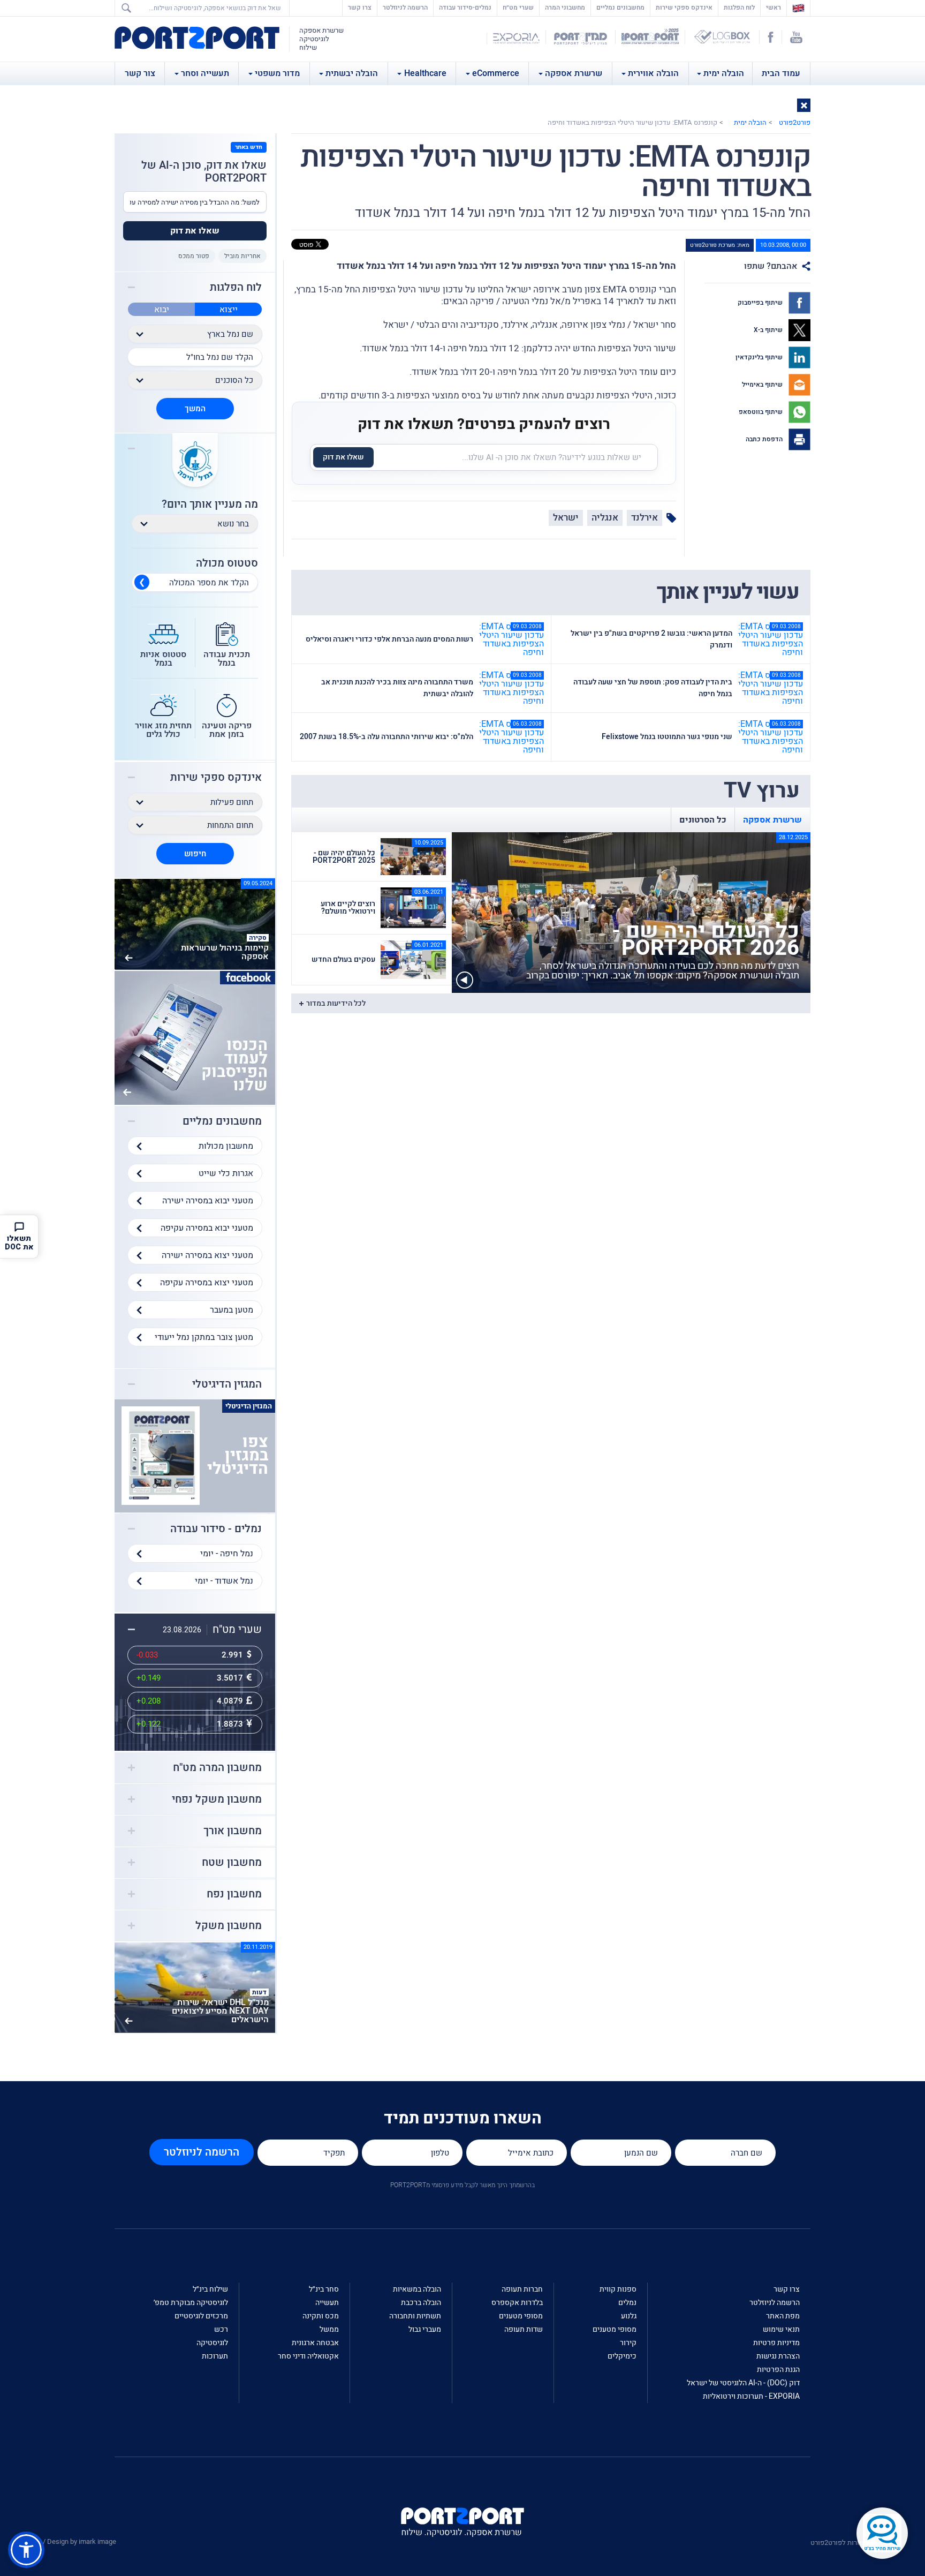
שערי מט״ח (518, 7)
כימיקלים (622, 2356)
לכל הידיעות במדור (336, 1003)
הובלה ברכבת (421, 2303)
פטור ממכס (194, 256)
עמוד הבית (781, 73)
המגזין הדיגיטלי (227, 1384)
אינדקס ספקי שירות (684, 7)
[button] (804, 105)
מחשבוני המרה (565, 7)
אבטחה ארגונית (315, 2343)
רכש (221, 2329)
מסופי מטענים (615, 2329)
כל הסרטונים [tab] (703, 820)
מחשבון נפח (234, 1894)
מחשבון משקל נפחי (217, 1799)
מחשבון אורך (233, 1831)
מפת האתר (783, 2316)
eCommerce (496, 73)
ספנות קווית (618, 2289)
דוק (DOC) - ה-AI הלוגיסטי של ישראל (743, 2383)
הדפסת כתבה (765, 439)
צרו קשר (360, 7)
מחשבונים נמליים (620, 7)
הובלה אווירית (653, 73)
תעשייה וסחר (205, 73)
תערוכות (215, 2356)
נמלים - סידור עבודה (216, 1529)
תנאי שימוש (781, 2329)
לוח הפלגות (739, 7)
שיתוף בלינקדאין (760, 357)
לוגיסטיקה (212, 2343)
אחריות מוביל (242, 256)
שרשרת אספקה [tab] (772, 820)
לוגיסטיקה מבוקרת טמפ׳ (191, 2303)
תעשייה (327, 2303)
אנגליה (605, 518)
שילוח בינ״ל (210, 2289)
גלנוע (629, 2316)
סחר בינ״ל (324, 2289)
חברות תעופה (522, 2289)
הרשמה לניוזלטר (405, 7)
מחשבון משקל (229, 1926)
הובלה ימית (724, 73)
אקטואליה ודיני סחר (308, 2356)
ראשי (771, 7)
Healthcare (425, 73)
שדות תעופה (524, 2329)
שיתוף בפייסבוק (761, 303)
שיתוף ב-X (769, 330)
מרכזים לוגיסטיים (201, 2316)
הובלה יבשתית (352, 73)
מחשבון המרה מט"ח (217, 1768)
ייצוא (229, 310)
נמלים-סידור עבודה (465, 7)
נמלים (627, 2303)
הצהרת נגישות (778, 2356)
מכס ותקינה (321, 2316)
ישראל (566, 518)
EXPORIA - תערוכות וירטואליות (751, 2396)
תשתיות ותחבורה (415, 2316)
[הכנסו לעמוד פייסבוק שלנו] (195, 1037)
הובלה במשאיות (417, 2289)
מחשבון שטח (232, 1863)
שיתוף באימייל (763, 385)
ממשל (329, 2329)
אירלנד (645, 518)
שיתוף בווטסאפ (761, 412)
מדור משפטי (277, 73)
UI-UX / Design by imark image (70, 2541)
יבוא (162, 310)
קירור (628, 2343)
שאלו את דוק (343, 457)
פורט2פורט (795, 122)
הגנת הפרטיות (778, 2370)
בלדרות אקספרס (517, 2303)
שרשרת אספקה (574, 73)
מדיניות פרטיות (776, 2343)
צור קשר (140, 73)
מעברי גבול (425, 2329)
